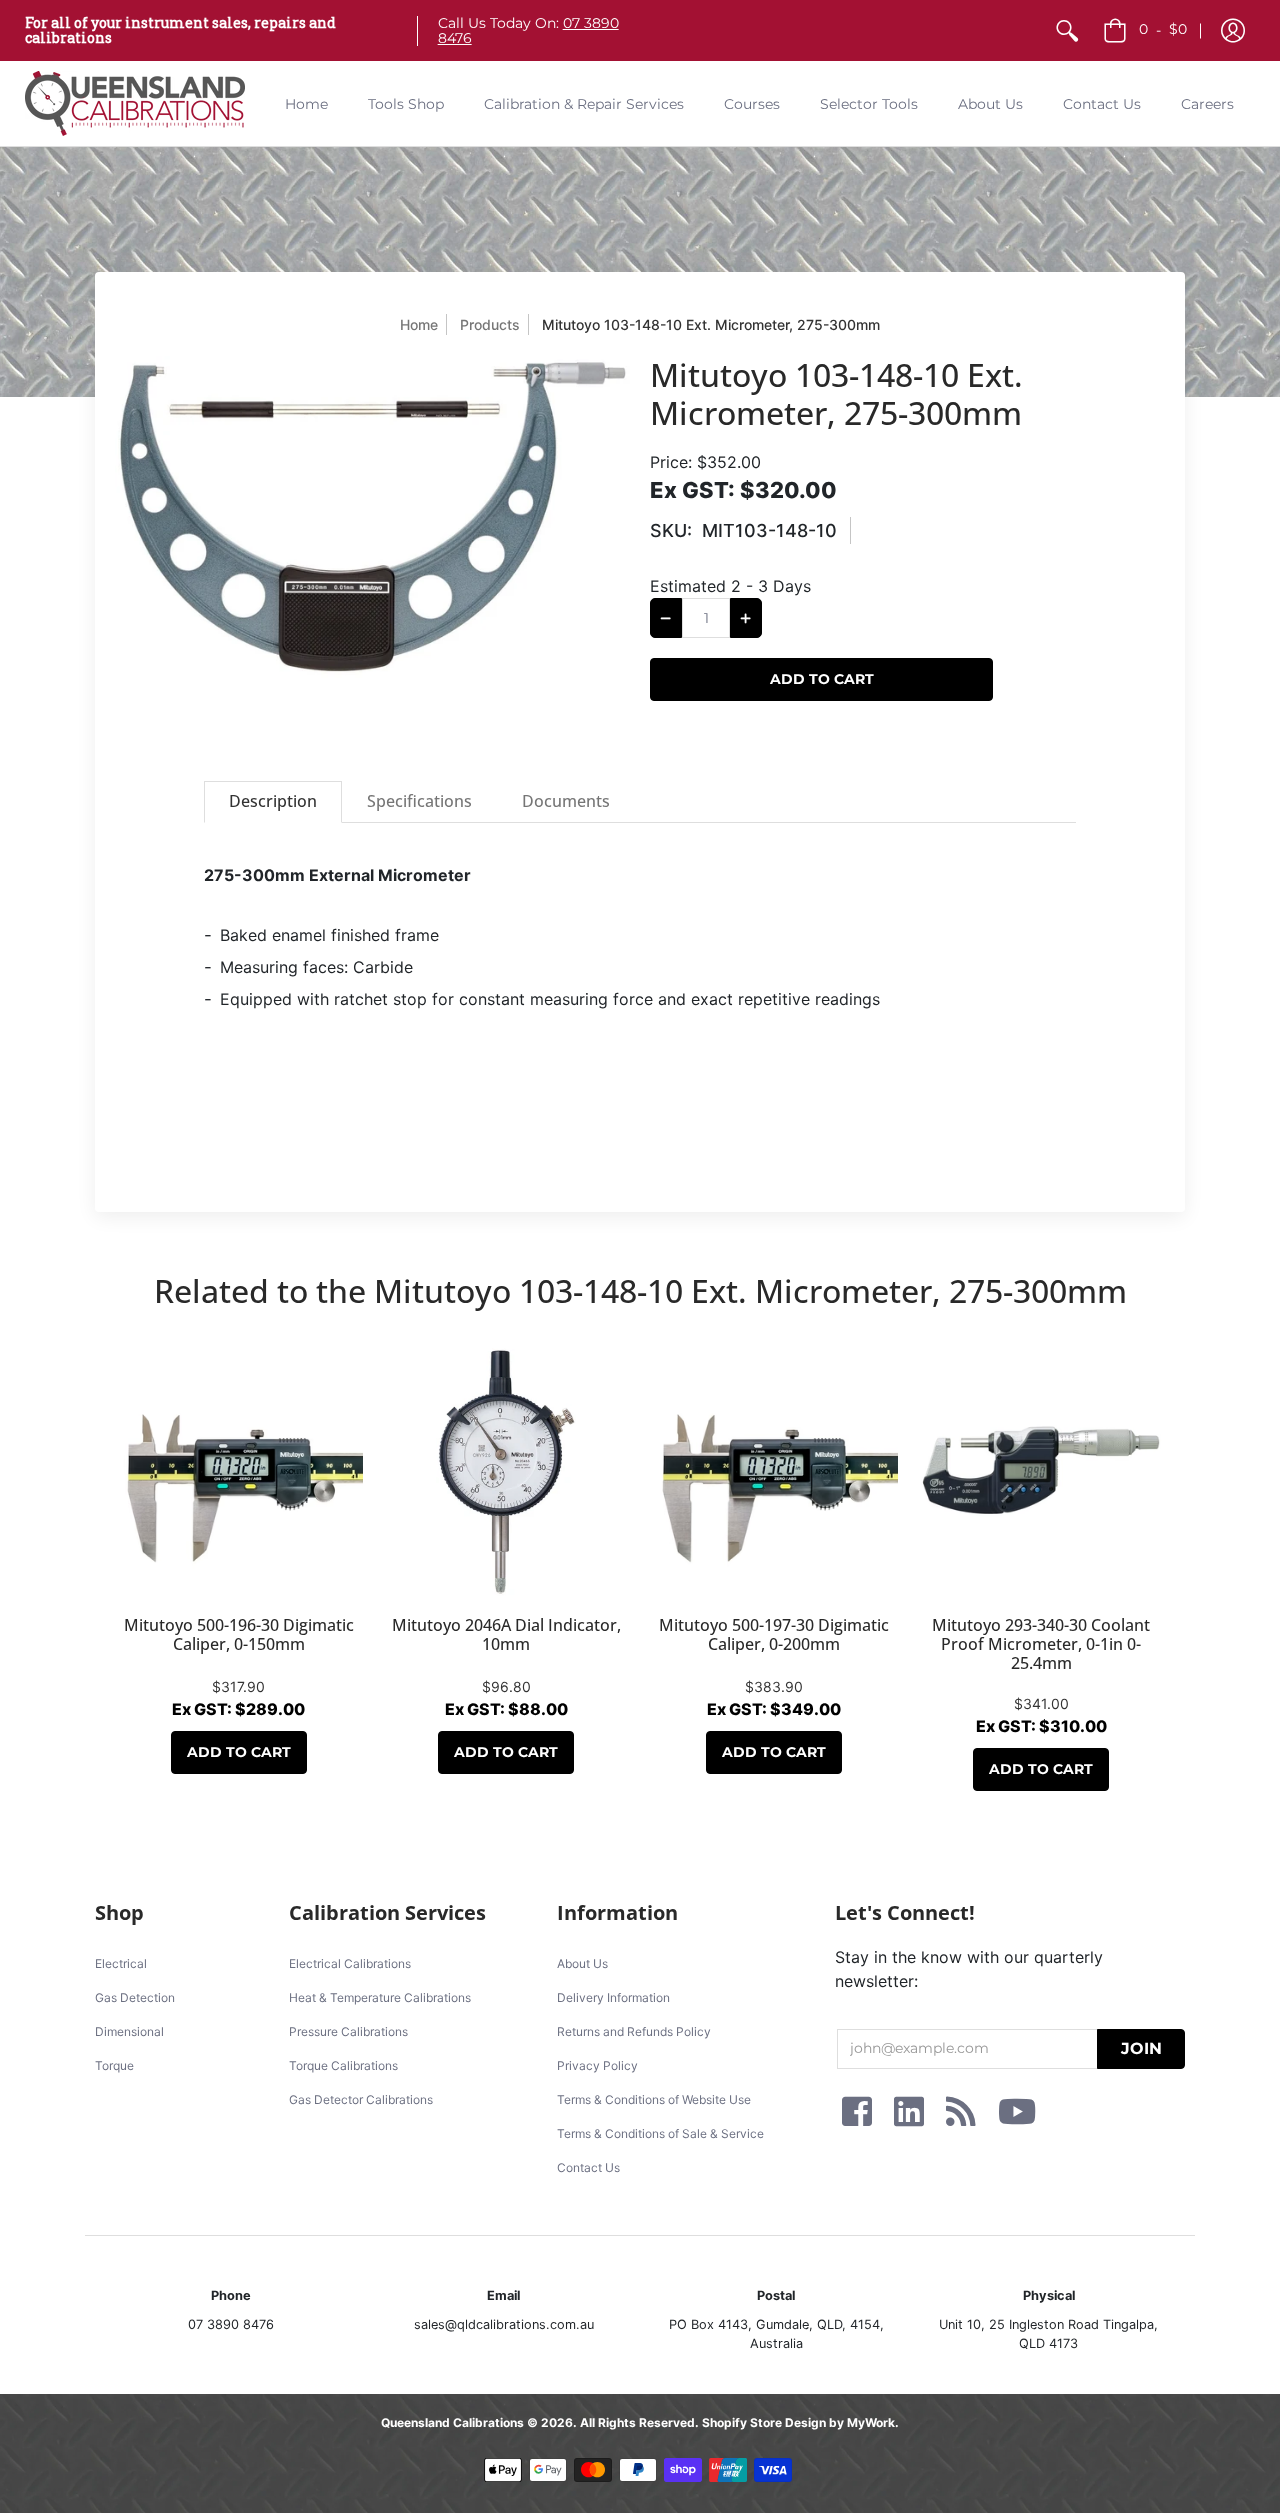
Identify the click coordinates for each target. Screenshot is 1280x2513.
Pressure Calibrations (348, 2031)
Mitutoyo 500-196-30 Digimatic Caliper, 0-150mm (239, 1634)
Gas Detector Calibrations (361, 2099)
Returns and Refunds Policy (634, 2031)
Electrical (121, 1963)
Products (490, 324)
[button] (1233, 30)
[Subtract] (666, 618)
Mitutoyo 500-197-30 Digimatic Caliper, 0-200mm (774, 1634)
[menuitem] (1067, 30)
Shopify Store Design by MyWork (798, 2422)
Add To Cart (239, 1752)
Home (419, 324)
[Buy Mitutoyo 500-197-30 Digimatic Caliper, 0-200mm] (774, 1472)
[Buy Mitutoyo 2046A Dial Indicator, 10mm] (507, 1472)
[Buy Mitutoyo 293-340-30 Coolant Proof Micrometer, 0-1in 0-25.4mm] (1042, 1472)
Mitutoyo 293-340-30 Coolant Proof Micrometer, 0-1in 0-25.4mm (1041, 1644)
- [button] (1163, 29)
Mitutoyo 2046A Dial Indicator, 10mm (506, 1634)
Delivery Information (613, 1997)
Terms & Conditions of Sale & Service (660, 2133)
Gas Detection (135, 1997)
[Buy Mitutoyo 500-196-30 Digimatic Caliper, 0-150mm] (239, 1472)
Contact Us (588, 2167)
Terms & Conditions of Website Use (654, 2099)
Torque (114, 2065)
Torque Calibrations (343, 2065)
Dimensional (129, 2031)
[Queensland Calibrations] (135, 103)
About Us (582, 1963)
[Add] (746, 618)
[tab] (273, 801)
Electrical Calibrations (350, 1963)
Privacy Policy (597, 2065)
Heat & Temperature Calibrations (380, 1997)
